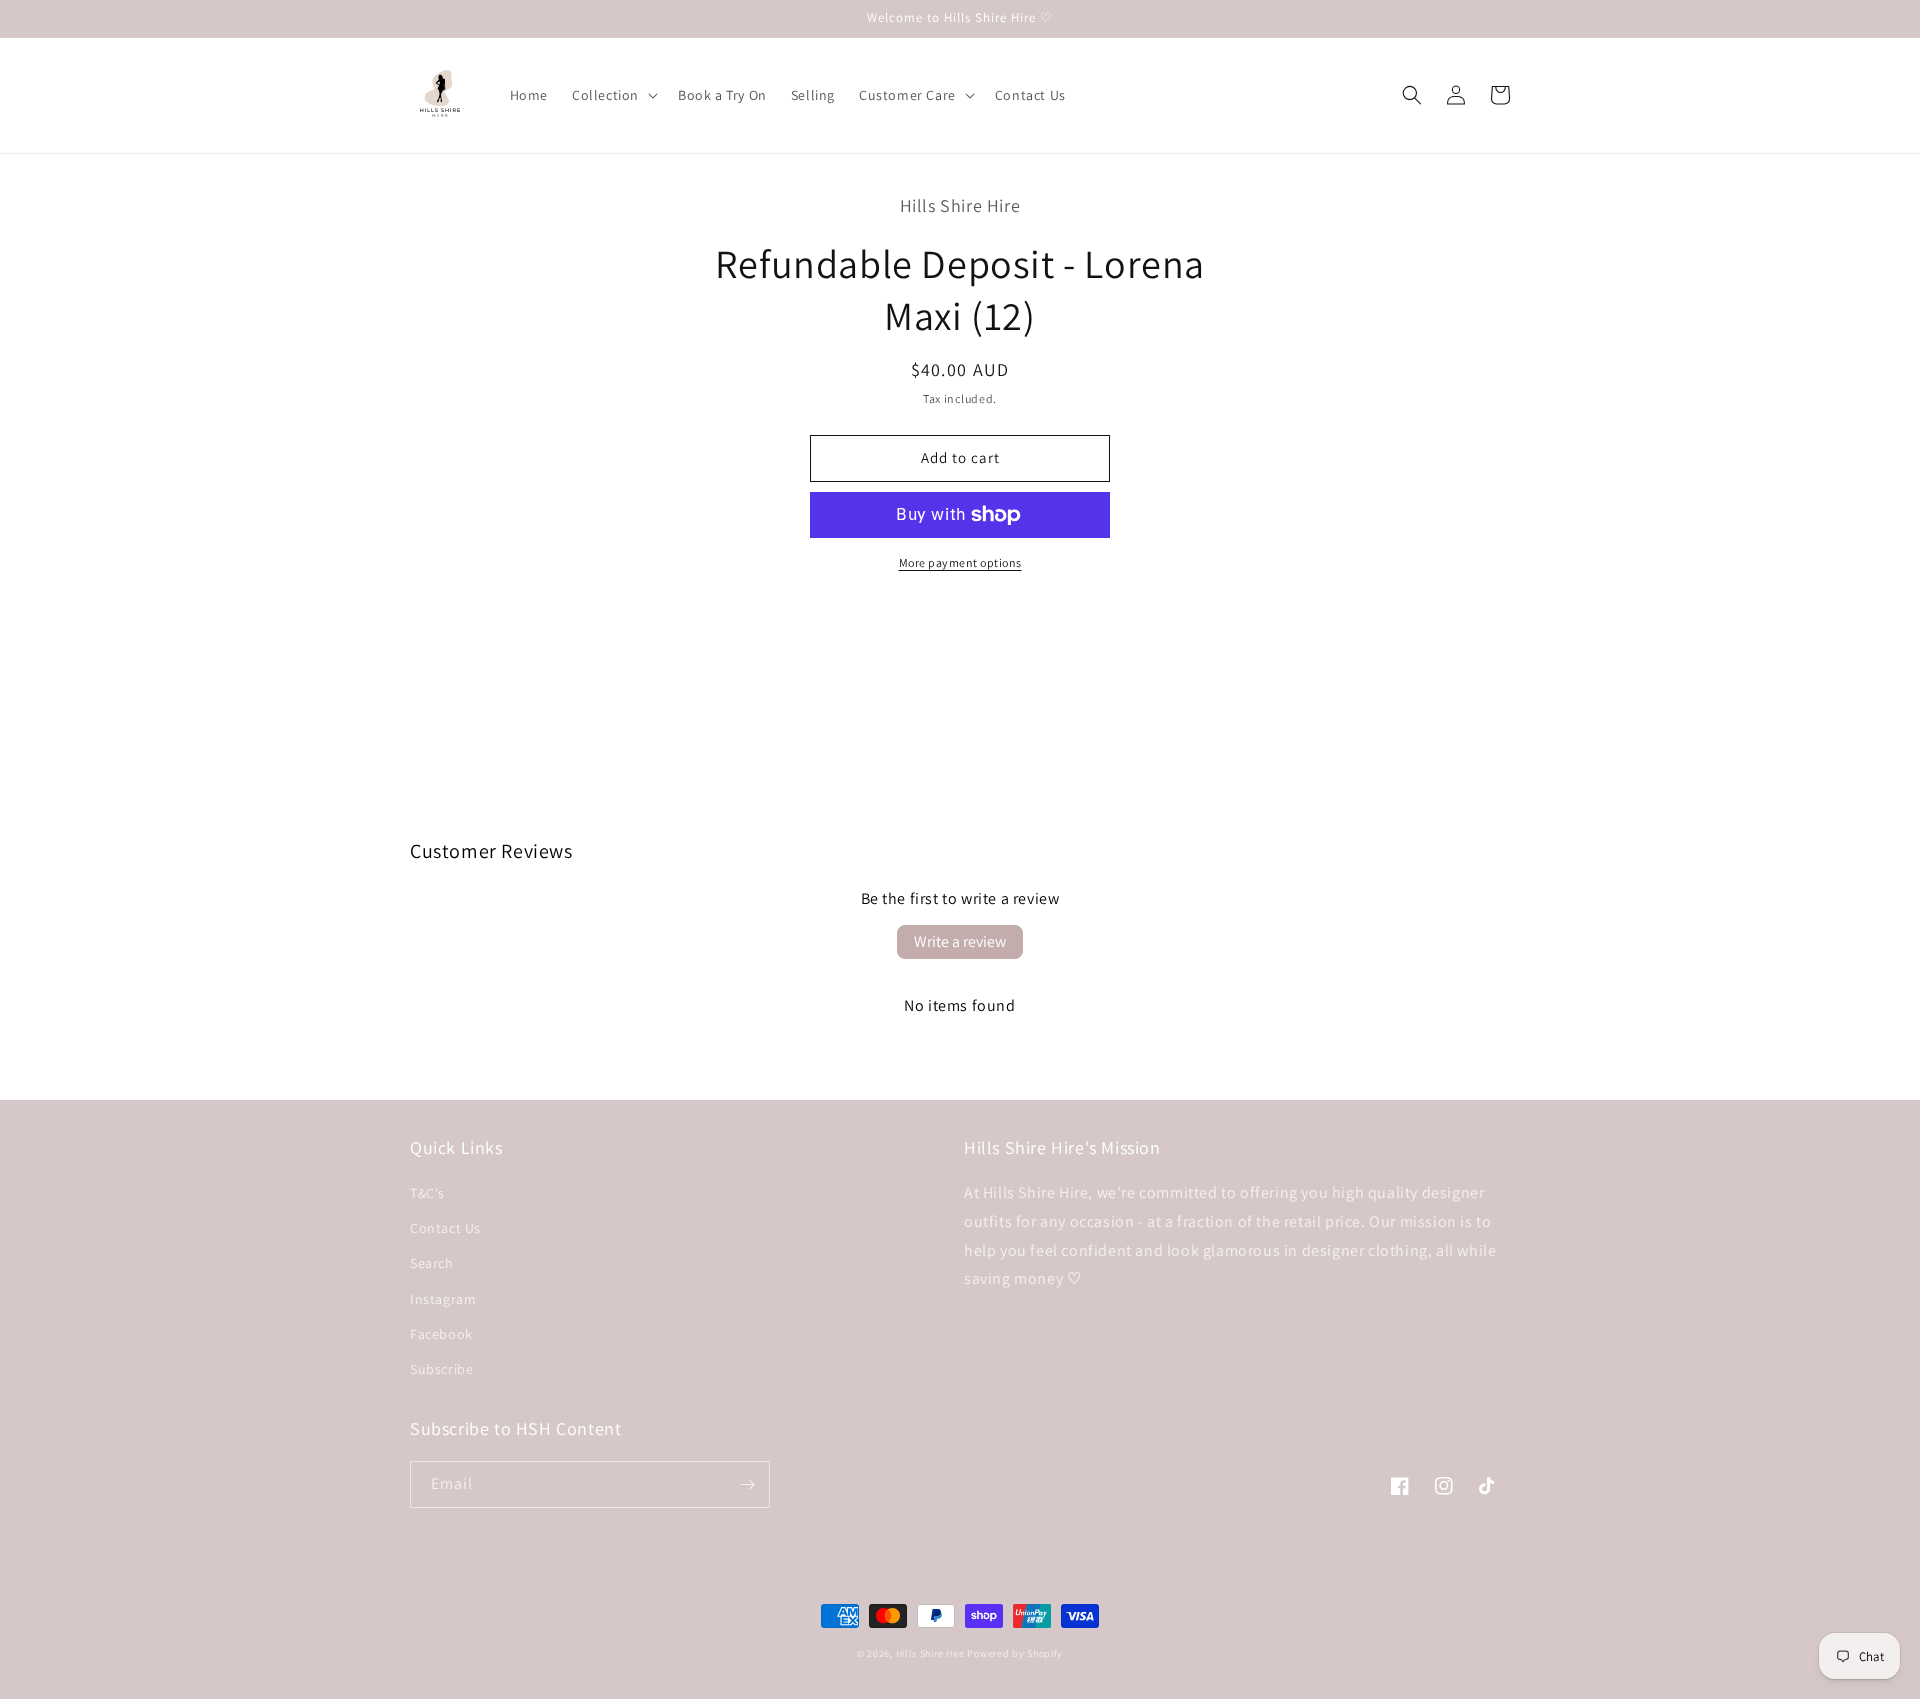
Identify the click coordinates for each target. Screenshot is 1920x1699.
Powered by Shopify (1015, 1653)
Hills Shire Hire (930, 1653)
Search (432, 1263)
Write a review (960, 941)
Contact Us (445, 1228)
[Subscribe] (747, 1484)
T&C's (427, 1193)
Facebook (441, 1334)
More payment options (960, 562)
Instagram (443, 1299)
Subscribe (441, 1369)
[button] (613, 95)
